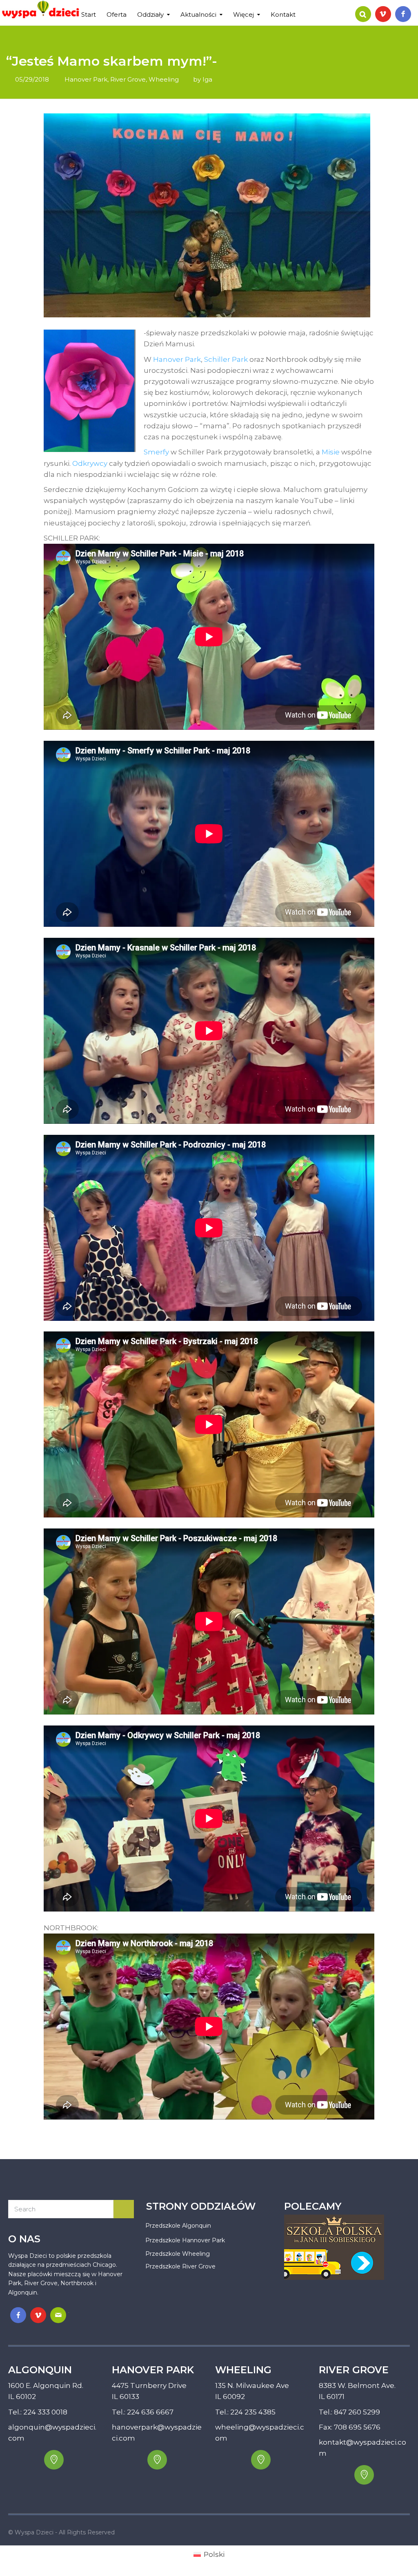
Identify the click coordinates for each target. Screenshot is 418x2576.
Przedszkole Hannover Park (185, 2240)
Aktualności (198, 14)
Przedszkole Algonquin (178, 2226)
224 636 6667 (150, 2412)
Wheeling (164, 79)
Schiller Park (226, 359)
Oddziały (150, 14)
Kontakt (283, 14)
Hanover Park (86, 79)
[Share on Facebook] (338, 2129)
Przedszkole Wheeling (178, 2254)
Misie (331, 452)
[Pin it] (358, 2129)
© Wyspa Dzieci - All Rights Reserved (61, 2532)
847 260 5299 (357, 2412)
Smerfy (156, 452)
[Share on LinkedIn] (369, 2129)
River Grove (128, 79)
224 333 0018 (45, 2412)
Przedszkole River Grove (180, 2266)
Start (89, 14)
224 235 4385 (253, 2412)
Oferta (117, 14)
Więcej (243, 14)
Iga (207, 79)
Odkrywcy (90, 463)
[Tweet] (348, 2129)
